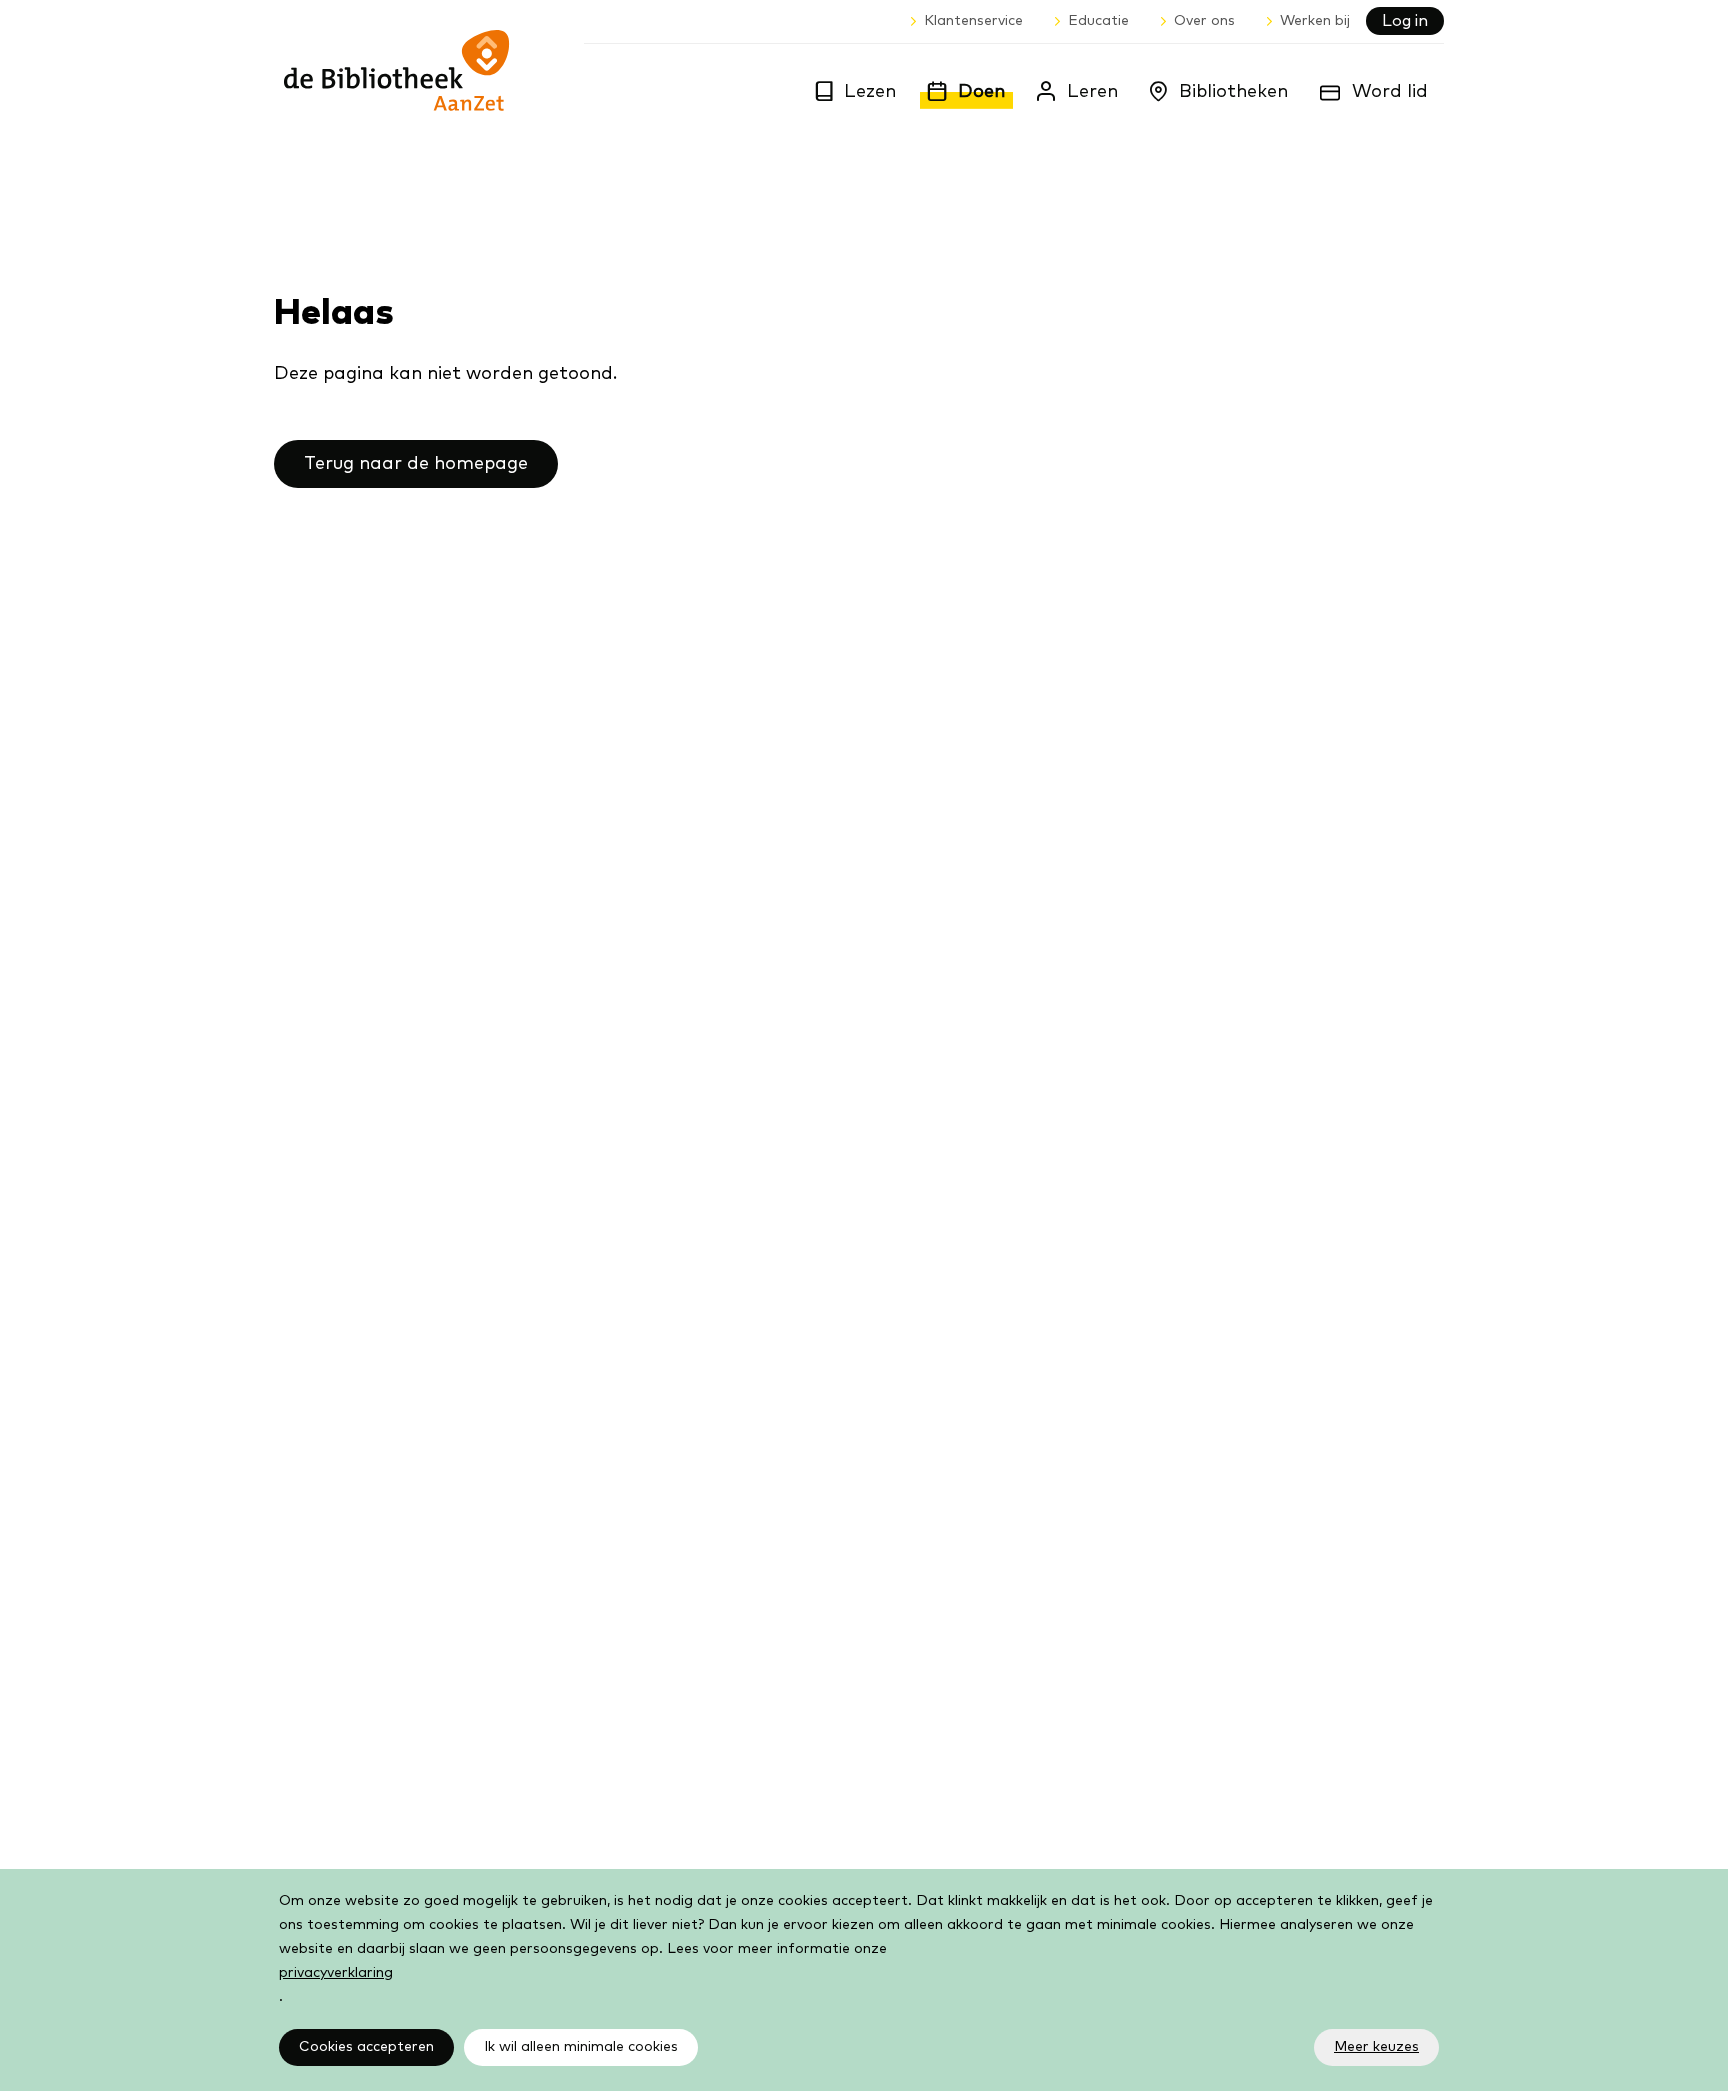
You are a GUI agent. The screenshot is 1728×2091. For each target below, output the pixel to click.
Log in (1405, 21)
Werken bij (1315, 21)
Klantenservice (973, 21)
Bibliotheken (1233, 92)
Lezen (870, 92)
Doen (981, 92)
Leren (1092, 92)
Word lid (1390, 92)
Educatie (1098, 21)
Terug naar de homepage (416, 464)
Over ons (1204, 21)
